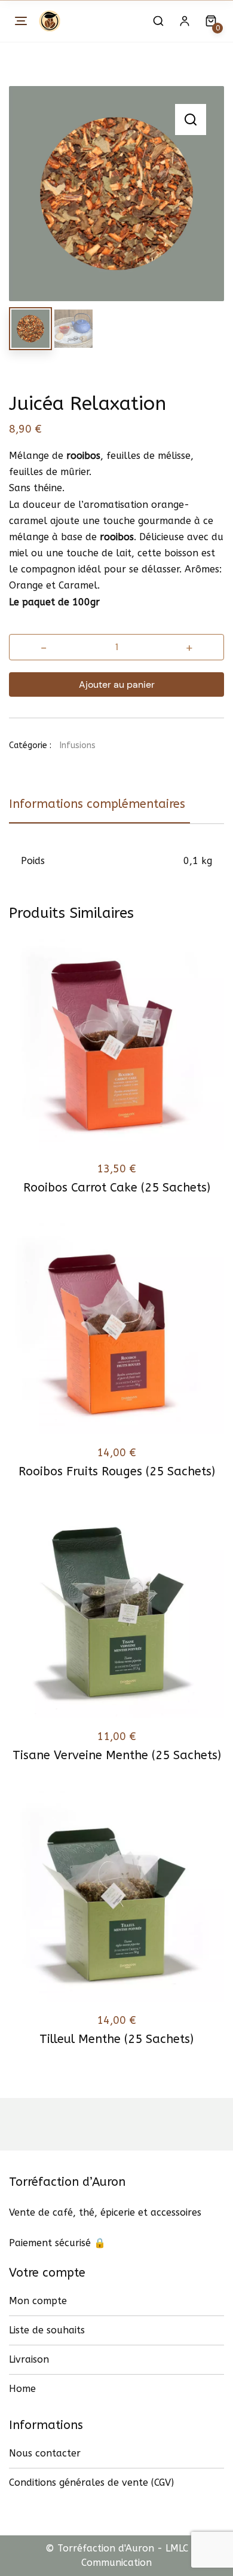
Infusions (78, 745)
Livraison (29, 2359)
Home (22, 2389)
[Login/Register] (185, 21)
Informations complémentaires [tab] (97, 804)
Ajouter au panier (117, 684)
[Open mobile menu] (21, 21)
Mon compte (38, 2301)
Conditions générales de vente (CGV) (91, 2482)
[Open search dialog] (158, 21)
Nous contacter (45, 2453)
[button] (191, 120)
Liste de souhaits (47, 2330)
